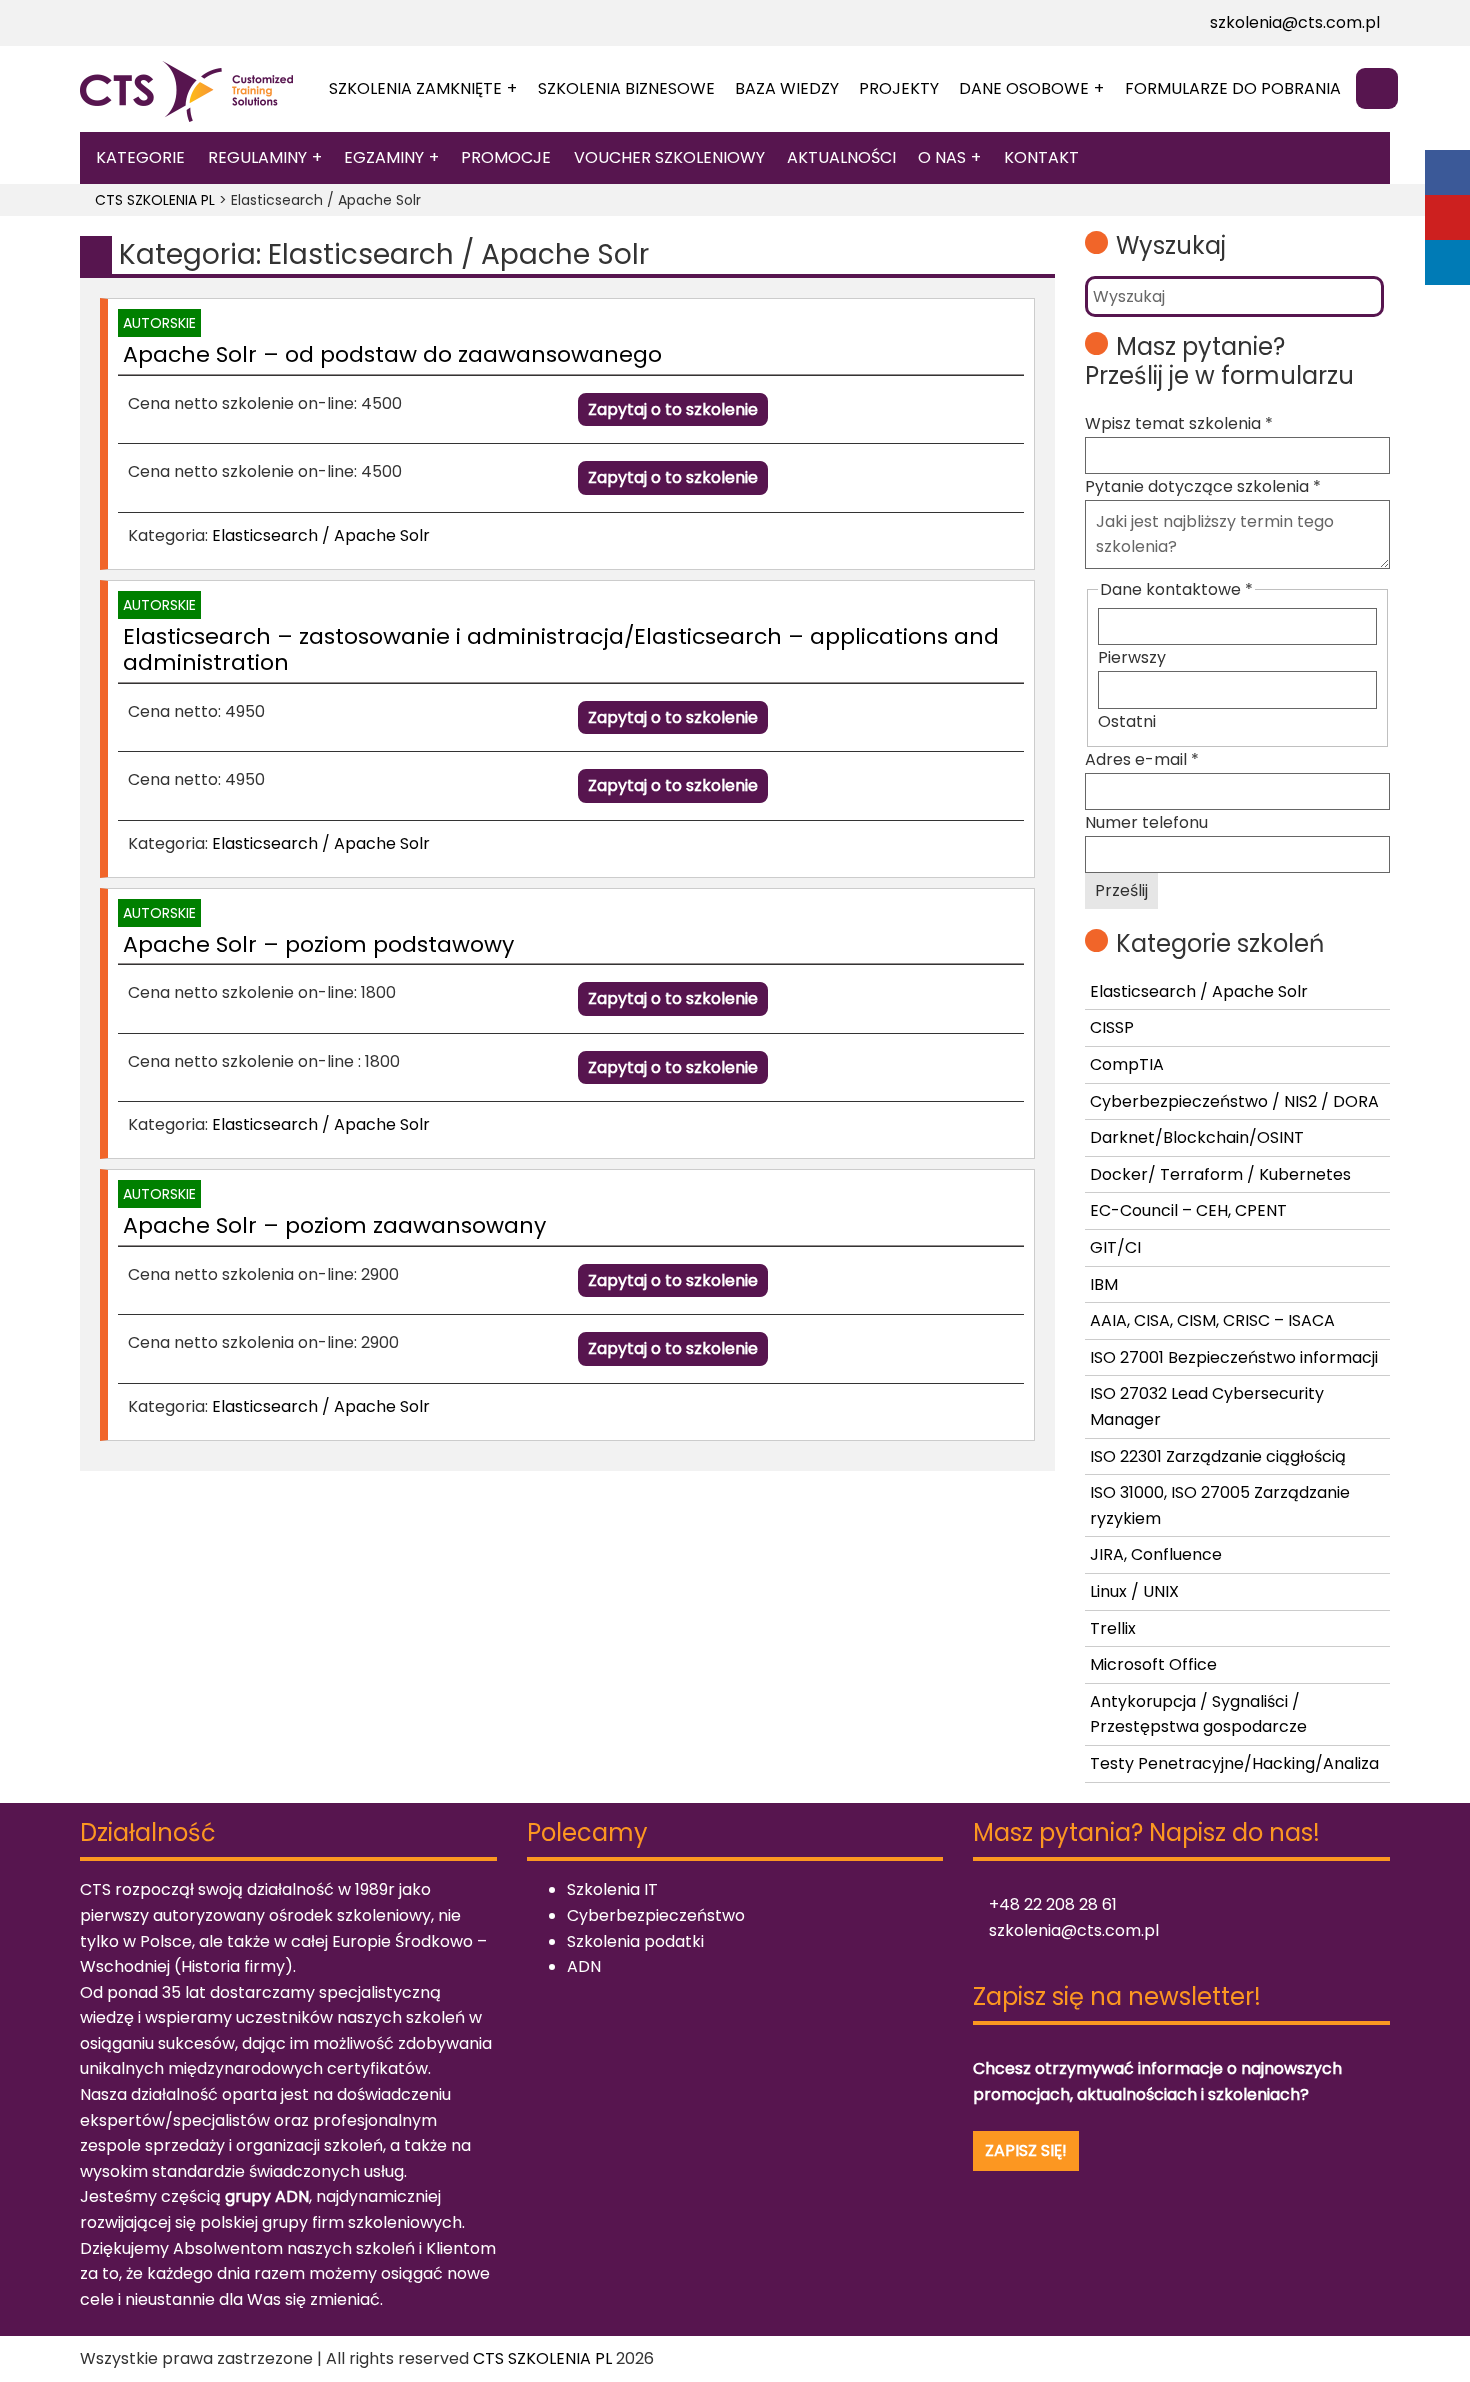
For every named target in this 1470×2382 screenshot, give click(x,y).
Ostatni (1127, 721)
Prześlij (1121, 890)
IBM (1104, 1284)
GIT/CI (1115, 1247)
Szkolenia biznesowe (626, 88)
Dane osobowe (1024, 88)
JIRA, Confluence (1156, 1554)
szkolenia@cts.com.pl (1293, 22)
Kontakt (1041, 157)
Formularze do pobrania (1233, 88)
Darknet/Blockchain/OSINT (1197, 1137)
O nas (942, 157)
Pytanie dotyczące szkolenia (1203, 486)
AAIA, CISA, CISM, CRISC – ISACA (1212, 1320)
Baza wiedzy (787, 88)
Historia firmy (233, 1966)
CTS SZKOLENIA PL (542, 2358)
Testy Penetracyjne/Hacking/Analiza (1234, 1763)
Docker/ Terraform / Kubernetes (1220, 1174)
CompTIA (1127, 1064)
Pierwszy (1132, 657)
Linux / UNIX (1134, 1591)
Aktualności (841, 157)
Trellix (1113, 1628)
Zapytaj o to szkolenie (673, 409)
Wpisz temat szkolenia (1179, 423)
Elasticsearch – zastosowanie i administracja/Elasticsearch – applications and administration (561, 649)
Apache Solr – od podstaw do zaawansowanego (392, 354)
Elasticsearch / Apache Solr (321, 535)
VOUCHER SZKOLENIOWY (669, 157)
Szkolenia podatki (635, 1941)
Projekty (899, 88)
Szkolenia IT (612, 1889)
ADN (584, 1966)
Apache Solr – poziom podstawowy (318, 944)
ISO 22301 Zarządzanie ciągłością (1218, 1456)
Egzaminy (384, 157)
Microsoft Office (1153, 1664)
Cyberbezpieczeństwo (656, 1915)
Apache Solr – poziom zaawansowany (334, 1225)
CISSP (1112, 1027)
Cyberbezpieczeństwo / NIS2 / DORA (1234, 1101)
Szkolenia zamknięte (415, 88)
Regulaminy (257, 157)
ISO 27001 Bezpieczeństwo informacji (1234, 1357)
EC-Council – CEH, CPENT (1188, 1210)
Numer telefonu (1146, 822)
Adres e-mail (1142, 759)
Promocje (506, 157)
